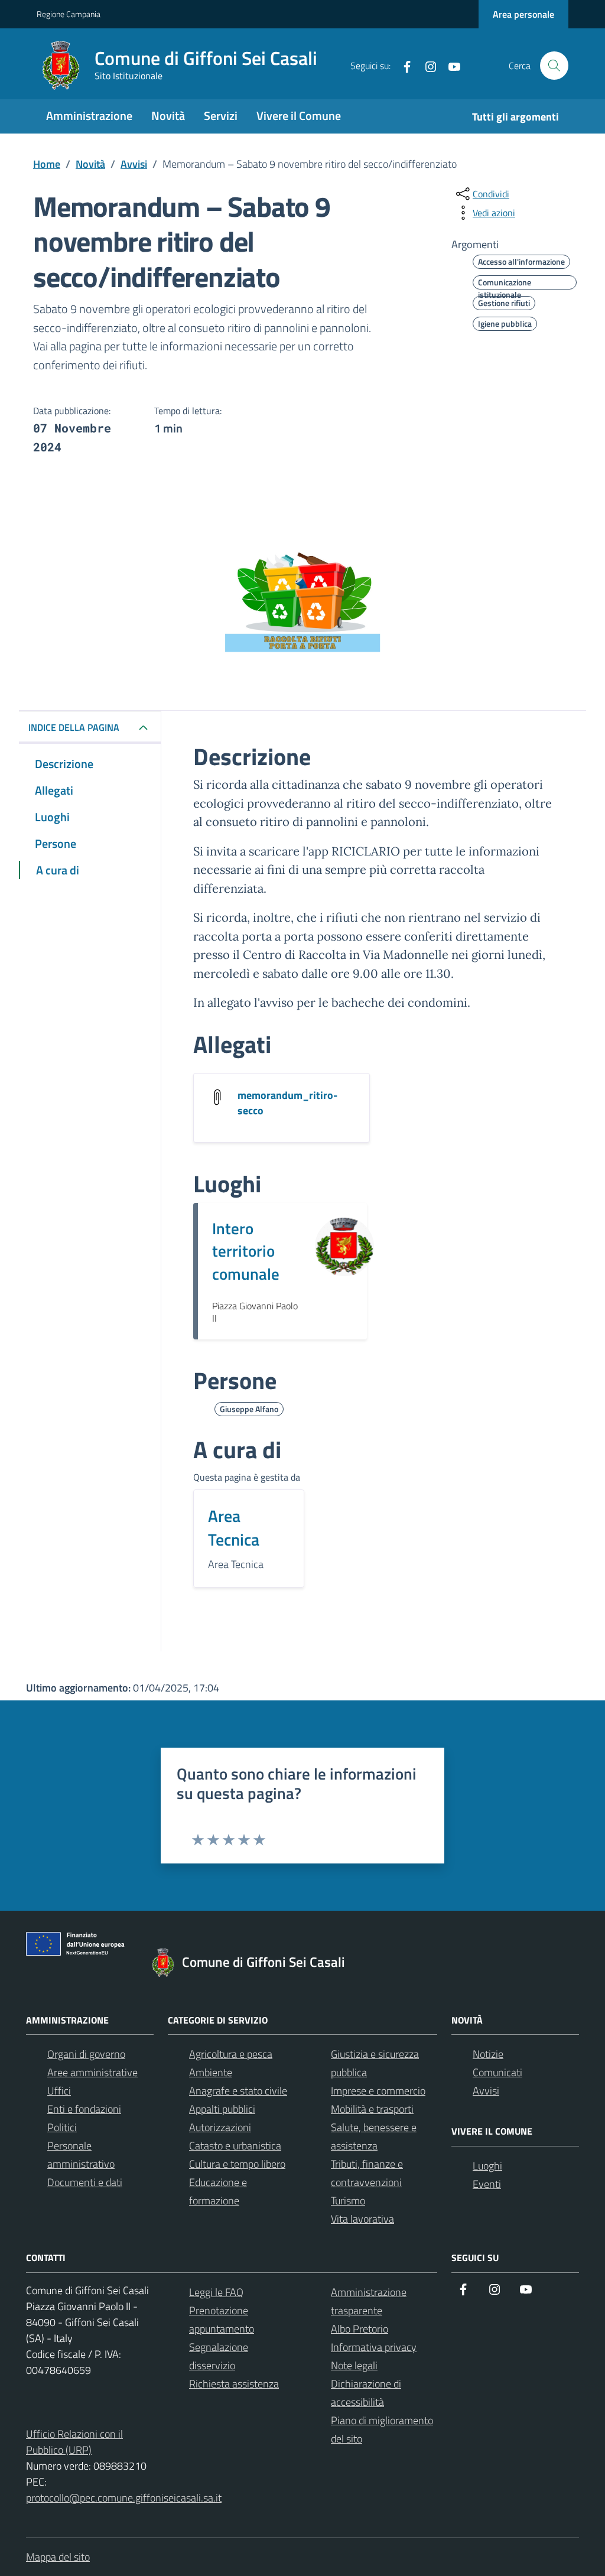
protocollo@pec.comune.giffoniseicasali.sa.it (124, 2498)
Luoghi (487, 2166)
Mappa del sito (58, 2557)
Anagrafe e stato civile (238, 2091)
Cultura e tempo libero (237, 2164)
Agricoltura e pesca (231, 2054)
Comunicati (497, 2072)
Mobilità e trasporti (372, 2109)
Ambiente (211, 2072)
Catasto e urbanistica (235, 2146)
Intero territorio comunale (246, 1251)
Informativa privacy (374, 2347)
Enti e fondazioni (84, 2109)
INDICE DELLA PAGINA (74, 727)
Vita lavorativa (362, 2219)
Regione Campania (69, 14)
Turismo (348, 2201)
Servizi (221, 116)
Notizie (488, 2054)
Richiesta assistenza (234, 2384)
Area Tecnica (234, 1528)
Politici (62, 2127)
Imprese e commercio (378, 2091)
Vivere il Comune (299, 116)
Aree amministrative (92, 2072)
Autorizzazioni (220, 2127)
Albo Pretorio (360, 2329)
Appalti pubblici (222, 2109)
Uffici (59, 2091)
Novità (168, 116)
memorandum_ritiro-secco (287, 1103)
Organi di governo (86, 2054)
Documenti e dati (85, 2182)
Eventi (487, 2184)
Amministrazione (89, 116)
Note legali (354, 2365)
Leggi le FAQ (216, 2292)
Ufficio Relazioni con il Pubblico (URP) (74, 2442)
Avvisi (486, 2091)
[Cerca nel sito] (554, 66)
